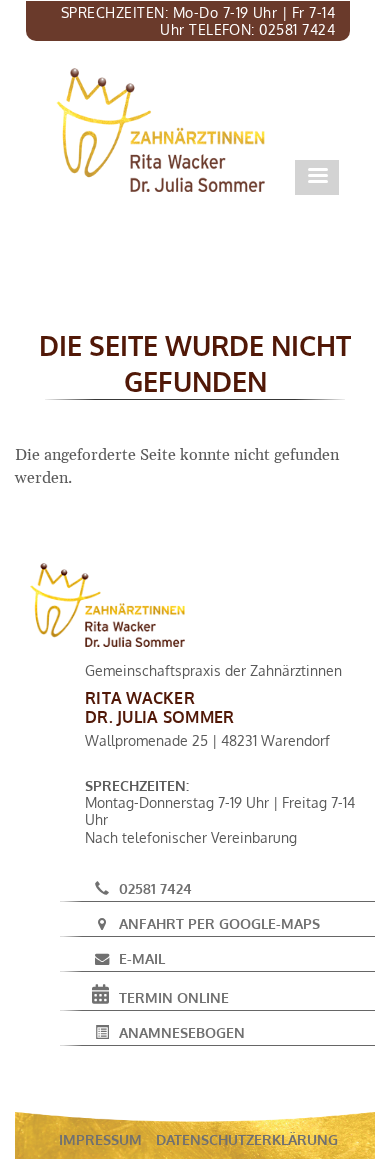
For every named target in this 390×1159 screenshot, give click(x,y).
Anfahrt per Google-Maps (219, 923)
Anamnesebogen (182, 1032)
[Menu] (317, 177)
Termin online (174, 997)
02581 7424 (155, 888)
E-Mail (142, 958)
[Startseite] (160, 130)
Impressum (100, 1139)
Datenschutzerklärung (247, 1139)
